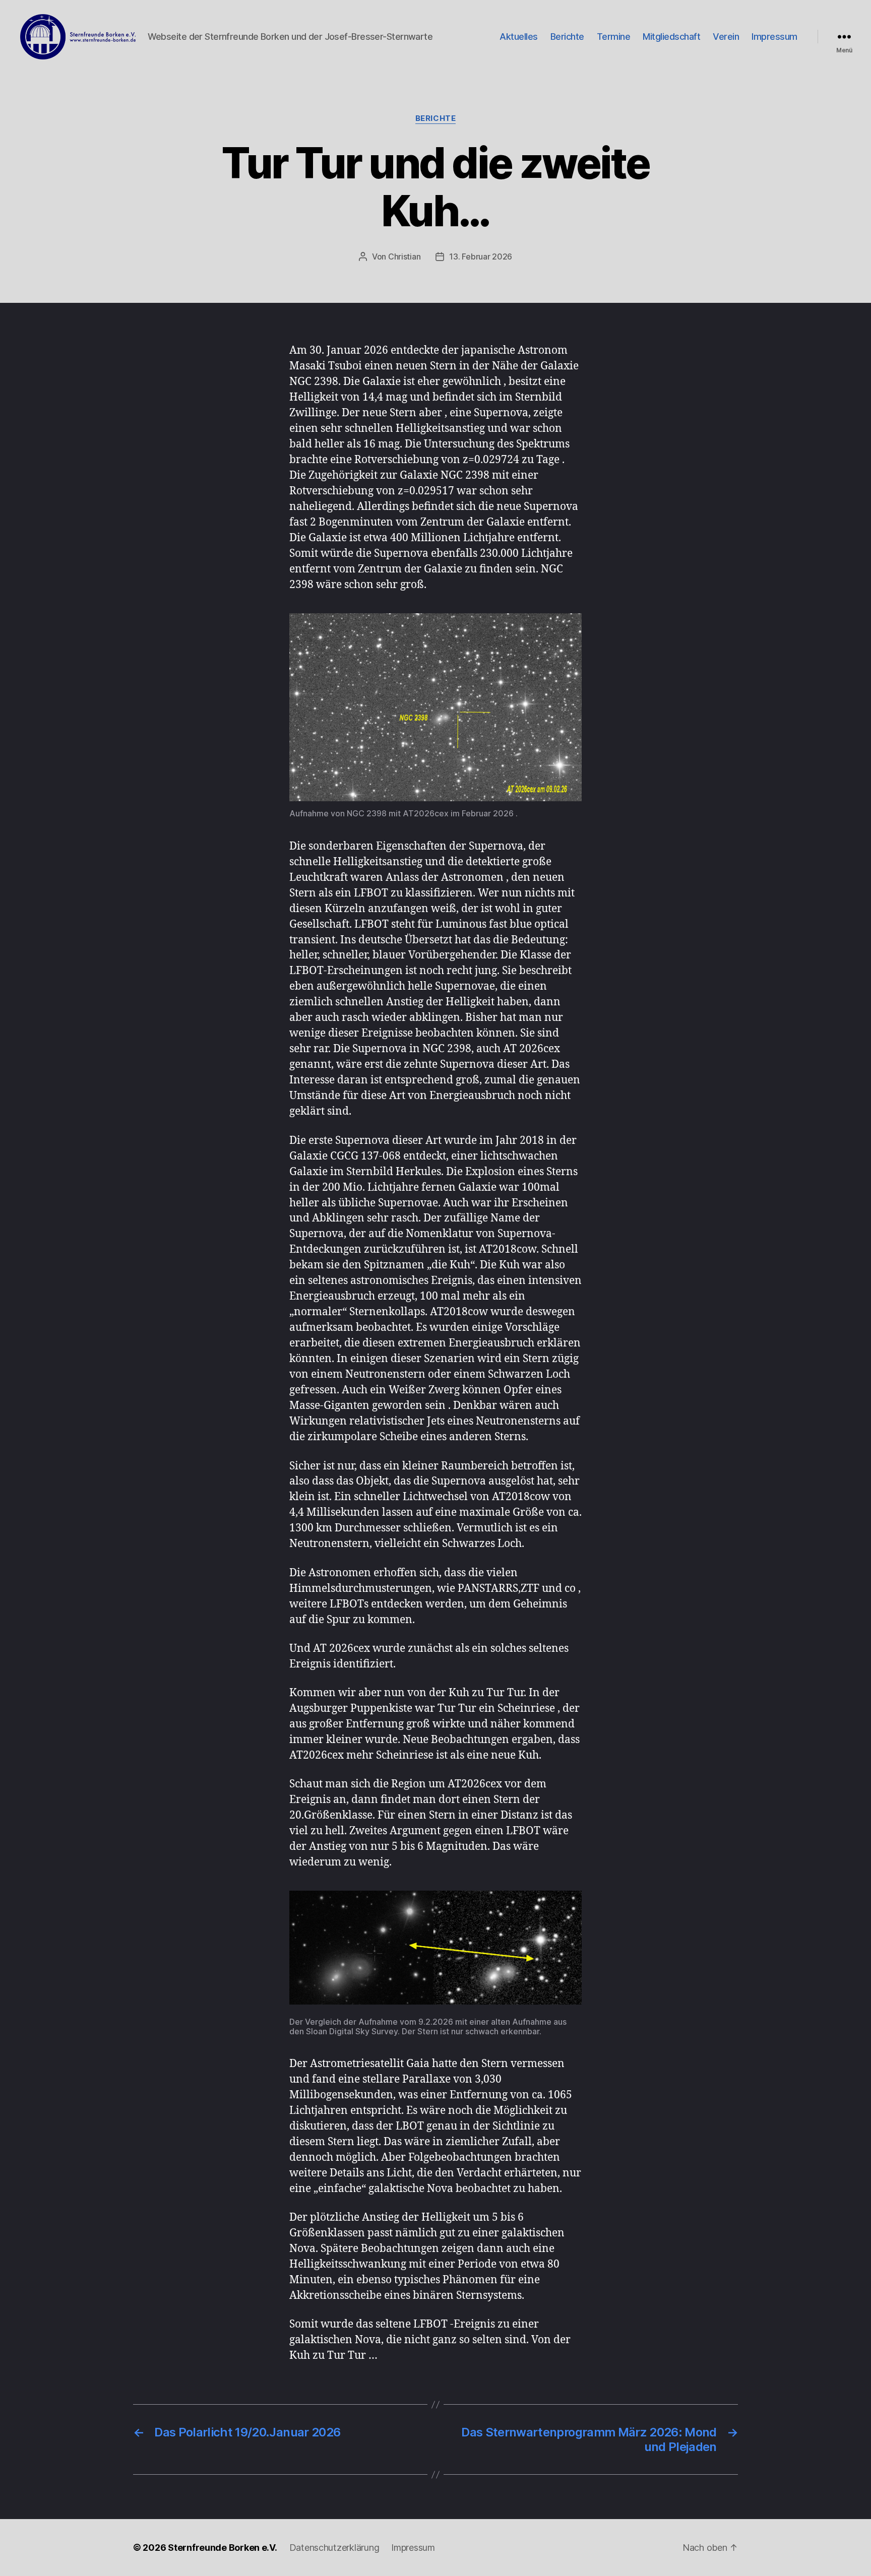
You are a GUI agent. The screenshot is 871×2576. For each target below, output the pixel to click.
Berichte (567, 37)
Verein (726, 37)
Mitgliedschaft (671, 37)
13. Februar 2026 (481, 256)
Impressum (774, 37)
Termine (614, 37)
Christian (405, 256)
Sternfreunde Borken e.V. (223, 2548)
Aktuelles (519, 37)
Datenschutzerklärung (334, 2548)
